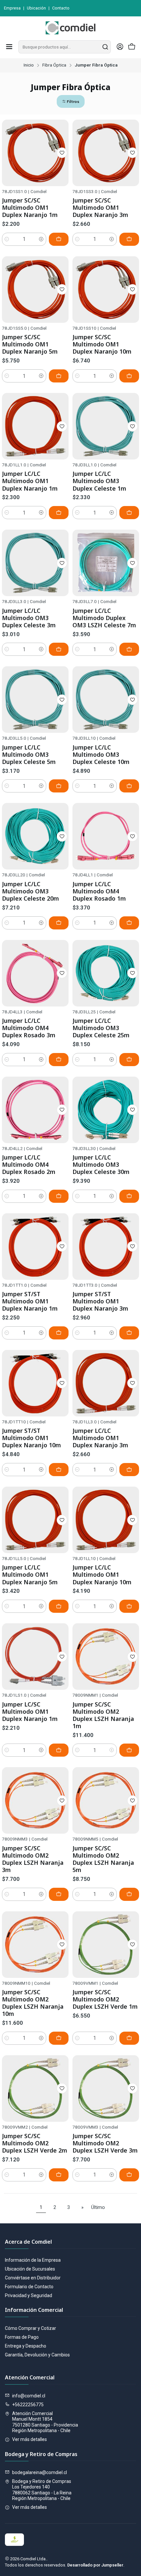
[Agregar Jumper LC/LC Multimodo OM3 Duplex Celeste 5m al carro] (59, 786)
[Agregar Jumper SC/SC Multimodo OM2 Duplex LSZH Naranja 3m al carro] (59, 1894)
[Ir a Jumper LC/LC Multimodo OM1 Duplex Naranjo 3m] (106, 1383)
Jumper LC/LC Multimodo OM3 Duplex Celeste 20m (30, 891)
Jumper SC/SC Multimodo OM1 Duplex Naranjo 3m (100, 207)
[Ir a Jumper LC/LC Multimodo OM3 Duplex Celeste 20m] (35, 836)
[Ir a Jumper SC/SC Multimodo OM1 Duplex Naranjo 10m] (106, 290)
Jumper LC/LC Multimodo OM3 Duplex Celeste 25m (101, 1028)
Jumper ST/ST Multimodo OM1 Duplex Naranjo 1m (30, 1301)
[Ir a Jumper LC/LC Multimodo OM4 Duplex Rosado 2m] (35, 1110)
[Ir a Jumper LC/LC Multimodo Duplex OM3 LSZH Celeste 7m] (106, 563)
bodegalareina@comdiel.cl (40, 2472)
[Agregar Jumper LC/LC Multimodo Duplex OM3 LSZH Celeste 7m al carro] (129, 649)
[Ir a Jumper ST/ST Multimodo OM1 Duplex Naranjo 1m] (35, 1247)
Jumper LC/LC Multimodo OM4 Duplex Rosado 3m (29, 1028)
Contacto (61, 8)
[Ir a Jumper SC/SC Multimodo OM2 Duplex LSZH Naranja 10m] (35, 1945)
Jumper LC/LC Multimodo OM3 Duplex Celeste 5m (29, 754)
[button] (71, 101)
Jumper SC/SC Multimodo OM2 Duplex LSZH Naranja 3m (33, 1859)
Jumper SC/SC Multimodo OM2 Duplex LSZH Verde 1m (105, 1999)
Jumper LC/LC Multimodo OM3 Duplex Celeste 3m (29, 618)
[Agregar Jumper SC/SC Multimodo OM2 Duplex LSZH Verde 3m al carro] (129, 2175)
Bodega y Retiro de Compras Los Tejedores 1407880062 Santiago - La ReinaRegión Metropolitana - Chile (42, 2490)
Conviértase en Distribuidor (33, 2278)
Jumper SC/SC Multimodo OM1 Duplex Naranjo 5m (30, 344)
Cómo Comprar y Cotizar (30, 2328)
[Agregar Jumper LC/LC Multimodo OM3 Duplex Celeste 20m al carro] (59, 923)
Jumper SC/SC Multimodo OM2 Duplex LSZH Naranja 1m (103, 1715)
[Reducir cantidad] (7, 239)
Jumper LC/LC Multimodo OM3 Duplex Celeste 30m (101, 1164)
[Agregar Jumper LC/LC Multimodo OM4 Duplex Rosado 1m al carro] (129, 923)
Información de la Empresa (33, 2260)
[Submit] (105, 47)
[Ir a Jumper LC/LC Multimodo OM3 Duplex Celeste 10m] (106, 700)
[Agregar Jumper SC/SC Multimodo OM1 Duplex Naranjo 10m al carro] (129, 376)
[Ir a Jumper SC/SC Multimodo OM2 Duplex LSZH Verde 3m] (106, 2088)
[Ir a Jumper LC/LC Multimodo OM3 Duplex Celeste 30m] (106, 1110)
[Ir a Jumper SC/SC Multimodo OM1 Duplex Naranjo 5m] (35, 290)
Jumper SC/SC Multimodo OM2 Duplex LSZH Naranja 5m (103, 1859)
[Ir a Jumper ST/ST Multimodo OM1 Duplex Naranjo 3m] (106, 1247)
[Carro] (132, 47)
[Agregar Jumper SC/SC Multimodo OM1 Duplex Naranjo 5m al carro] (59, 376)
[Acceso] (120, 47)
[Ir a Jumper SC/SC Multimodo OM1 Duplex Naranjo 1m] (35, 153)
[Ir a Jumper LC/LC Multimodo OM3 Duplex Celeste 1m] (106, 426)
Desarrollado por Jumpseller (95, 2565)
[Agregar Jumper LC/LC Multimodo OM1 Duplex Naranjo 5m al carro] (59, 1606)
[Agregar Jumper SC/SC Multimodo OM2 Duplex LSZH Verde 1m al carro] (129, 2038)
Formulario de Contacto (29, 2287)
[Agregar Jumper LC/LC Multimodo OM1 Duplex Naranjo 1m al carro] (59, 513)
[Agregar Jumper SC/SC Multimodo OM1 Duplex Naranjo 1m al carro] (59, 239)
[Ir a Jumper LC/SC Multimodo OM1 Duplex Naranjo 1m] (35, 1657)
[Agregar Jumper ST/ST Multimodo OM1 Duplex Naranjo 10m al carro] (59, 1470)
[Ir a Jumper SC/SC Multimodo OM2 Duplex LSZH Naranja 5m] (106, 1800)
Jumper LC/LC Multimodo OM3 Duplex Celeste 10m (101, 754)
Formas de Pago (22, 2337)
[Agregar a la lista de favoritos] (62, 153)
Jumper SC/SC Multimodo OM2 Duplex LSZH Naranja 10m (33, 2003)
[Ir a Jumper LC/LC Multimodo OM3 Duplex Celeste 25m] (106, 973)
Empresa (12, 8)
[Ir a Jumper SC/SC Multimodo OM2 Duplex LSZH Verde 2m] (35, 2088)
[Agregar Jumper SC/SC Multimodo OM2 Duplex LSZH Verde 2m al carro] (59, 2175)
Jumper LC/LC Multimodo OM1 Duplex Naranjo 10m (102, 1574)
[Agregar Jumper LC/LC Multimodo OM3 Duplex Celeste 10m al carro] (129, 786)
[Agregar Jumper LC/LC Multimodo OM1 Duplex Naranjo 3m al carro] (129, 1470)
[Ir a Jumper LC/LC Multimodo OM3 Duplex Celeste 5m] (35, 700)
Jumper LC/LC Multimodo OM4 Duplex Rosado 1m (99, 891)
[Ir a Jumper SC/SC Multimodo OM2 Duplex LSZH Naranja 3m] (35, 1800)
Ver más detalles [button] (30, 2439)
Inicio (29, 65)
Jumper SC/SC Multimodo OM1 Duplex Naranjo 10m (102, 344)
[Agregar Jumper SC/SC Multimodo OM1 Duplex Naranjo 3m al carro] (129, 239)
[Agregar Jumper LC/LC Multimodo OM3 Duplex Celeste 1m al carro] (129, 513)
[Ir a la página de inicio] (70, 28)
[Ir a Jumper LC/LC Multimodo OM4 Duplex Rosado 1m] (106, 836)
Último (98, 2207)
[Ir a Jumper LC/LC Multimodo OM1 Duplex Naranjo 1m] (35, 426)
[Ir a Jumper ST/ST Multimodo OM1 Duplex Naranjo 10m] (35, 1383)
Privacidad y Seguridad (29, 2295)
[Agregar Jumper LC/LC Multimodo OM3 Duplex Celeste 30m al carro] (129, 1196)
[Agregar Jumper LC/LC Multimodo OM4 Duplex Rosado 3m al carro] (59, 1060)
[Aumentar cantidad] (41, 239)
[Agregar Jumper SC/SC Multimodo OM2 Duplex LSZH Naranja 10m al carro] (59, 2038)
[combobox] (65, 47)
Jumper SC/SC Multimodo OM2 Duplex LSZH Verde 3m (105, 2143)
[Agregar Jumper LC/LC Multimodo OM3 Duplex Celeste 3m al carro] (59, 649)
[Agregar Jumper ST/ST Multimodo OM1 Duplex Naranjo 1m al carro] (59, 1333)
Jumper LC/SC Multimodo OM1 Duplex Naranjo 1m (30, 1711)
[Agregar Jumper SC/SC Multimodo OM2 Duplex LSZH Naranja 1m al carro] (129, 1750)
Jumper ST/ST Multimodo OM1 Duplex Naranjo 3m (100, 1301)
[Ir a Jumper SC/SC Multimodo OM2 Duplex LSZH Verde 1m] (106, 1945)
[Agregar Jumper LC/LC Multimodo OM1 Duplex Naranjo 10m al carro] (129, 1606)
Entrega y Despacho (26, 2346)
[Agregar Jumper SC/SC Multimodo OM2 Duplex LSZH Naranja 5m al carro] (129, 1894)
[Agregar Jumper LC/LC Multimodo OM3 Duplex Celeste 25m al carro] (129, 1060)
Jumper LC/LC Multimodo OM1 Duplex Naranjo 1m (30, 481)
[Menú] (9, 47)
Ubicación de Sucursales (30, 2269)
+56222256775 (28, 2405)
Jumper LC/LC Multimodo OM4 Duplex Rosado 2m (29, 1164)
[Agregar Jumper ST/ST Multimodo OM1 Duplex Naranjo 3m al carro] (129, 1333)
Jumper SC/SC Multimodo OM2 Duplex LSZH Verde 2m (35, 2143)
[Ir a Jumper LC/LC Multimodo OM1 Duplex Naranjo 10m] (106, 1520)
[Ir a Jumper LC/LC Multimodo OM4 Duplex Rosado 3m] (35, 973)
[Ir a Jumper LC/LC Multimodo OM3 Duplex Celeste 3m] (35, 563)
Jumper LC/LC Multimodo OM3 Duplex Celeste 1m (99, 481)
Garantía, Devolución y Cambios (37, 2355)
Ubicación (36, 8)
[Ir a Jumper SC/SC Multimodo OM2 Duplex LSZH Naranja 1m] (106, 1657)
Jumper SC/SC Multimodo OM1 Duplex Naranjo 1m (30, 207)
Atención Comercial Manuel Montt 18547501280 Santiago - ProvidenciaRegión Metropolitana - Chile (45, 2422)
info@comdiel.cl (29, 2396)
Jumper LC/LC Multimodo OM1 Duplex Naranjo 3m (100, 1438)
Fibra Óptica (54, 65)
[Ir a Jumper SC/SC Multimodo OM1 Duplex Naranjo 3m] (106, 153)
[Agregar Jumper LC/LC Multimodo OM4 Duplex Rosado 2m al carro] (59, 1196)
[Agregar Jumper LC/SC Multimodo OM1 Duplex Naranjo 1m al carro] (59, 1750)
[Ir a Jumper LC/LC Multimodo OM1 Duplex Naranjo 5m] (35, 1520)
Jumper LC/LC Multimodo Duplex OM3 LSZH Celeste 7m (104, 618)
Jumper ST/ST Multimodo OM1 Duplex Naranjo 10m (31, 1438)
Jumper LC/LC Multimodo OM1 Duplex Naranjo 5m (30, 1574)
